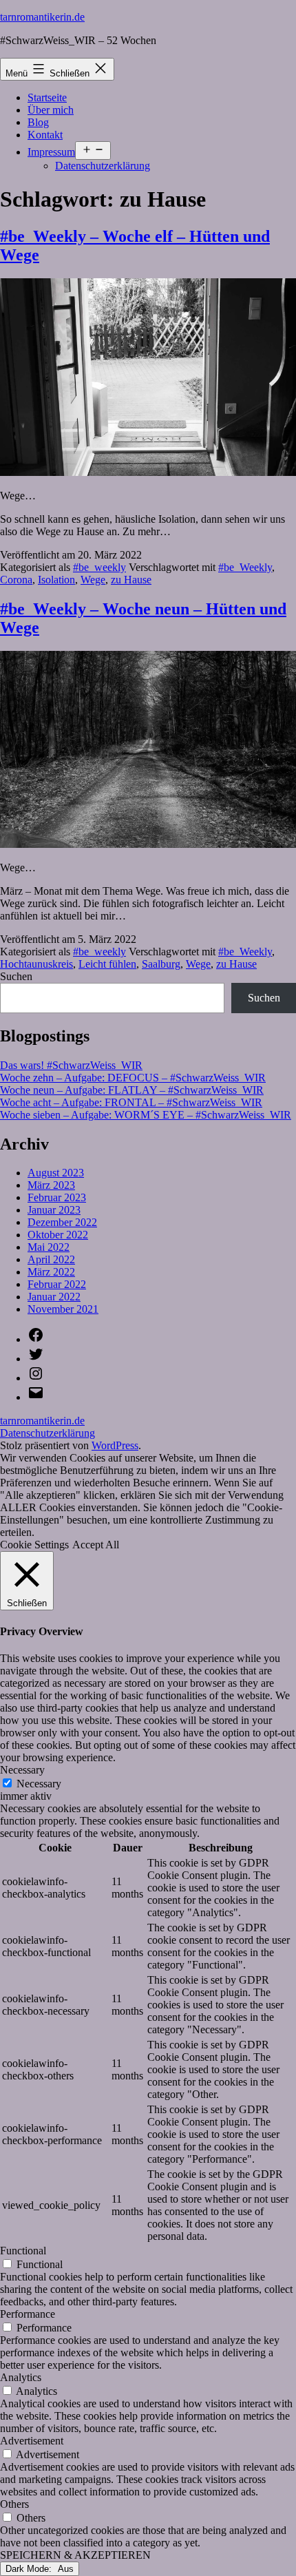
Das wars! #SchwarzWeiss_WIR (71, 1065)
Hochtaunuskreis (36, 964)
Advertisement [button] (32, 2441)
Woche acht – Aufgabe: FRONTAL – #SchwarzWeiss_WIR (131, 1102)
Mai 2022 (49, 1247)
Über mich (51, 110)
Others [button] (14, 2504)
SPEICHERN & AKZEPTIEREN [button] (75, 2555)
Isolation (56, 580)
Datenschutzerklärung (103, 166)
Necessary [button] (22, 1770)
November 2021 (63, 1309)
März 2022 (51, 1272)
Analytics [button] (21, 2377)
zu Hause (131, 580)
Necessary (39, 1784)
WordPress (115, 1445)
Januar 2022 (54, 1297)
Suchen (16, 976)
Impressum (51, 152)
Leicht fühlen (107, 964)
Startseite (47, 97)
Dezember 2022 (62, 1222)
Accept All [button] (96, 1545)
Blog (38, 122)
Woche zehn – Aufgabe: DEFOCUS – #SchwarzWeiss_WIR (133, 1078)
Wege (93, 580)
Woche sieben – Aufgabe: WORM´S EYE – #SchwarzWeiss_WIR (146, 1115)
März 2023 (51, 1185)
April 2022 (51, 1259)
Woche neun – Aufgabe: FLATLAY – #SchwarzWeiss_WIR (132, 1090)
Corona (16, 580)
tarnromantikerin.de (42, 17)
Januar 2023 (54, 1210)
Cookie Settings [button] (34, 1545)
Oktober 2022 (58, 1235)
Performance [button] (28, 2314)
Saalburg (161, 964)
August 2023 (56, 1173)
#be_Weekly (245, 567)
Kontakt (45, 135)
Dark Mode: (30, 2569)
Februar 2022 (57, 1284)
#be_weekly (99, 567)
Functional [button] (23, 2251)
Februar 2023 (57, 1197)
